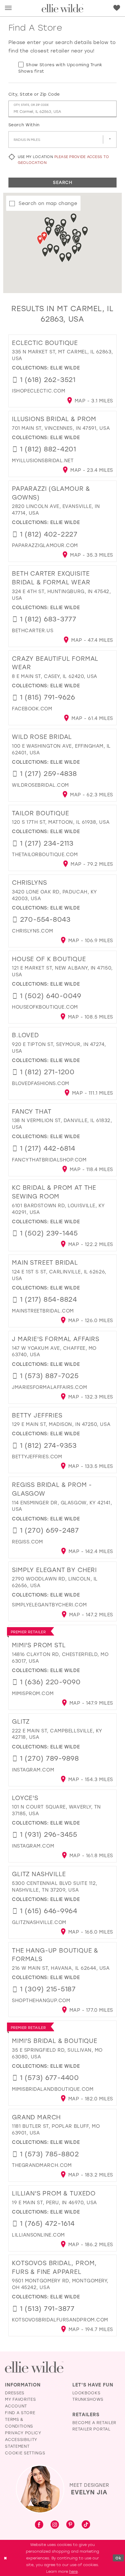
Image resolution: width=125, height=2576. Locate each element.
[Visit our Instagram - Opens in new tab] (55, 2525)
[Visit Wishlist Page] (117, 8)
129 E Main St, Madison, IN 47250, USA (61, 1424)
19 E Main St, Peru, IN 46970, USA (55, 2202)
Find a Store (20, 2413)
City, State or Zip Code (34, 94)
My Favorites (20, 2399)
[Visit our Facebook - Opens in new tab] (39, 2525)
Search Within (24, 125)
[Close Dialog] (5, 2558)
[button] (8, 8)
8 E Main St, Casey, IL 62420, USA (55, 676)
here (73, 2571)
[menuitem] (8, 8)
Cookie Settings (25, 2453)
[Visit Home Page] (62, 8)
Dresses (15, 2393)
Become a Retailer (94, 2423)
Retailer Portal (91, 2429)
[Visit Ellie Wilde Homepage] (34, 2367)
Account (16, 2406)
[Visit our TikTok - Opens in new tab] (86, 2525)
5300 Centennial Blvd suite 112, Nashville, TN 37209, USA (55, 1886)
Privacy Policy (23, 2433)
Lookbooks (86, 2393)
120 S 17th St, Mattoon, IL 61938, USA (61, 822)
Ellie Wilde (65, 368)
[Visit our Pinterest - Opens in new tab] (70, 2525)
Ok (118, 2558)
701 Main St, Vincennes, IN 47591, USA (61, 428)
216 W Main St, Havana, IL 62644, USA (61, 1968)
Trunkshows (88, 2399)
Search (63, 182)
